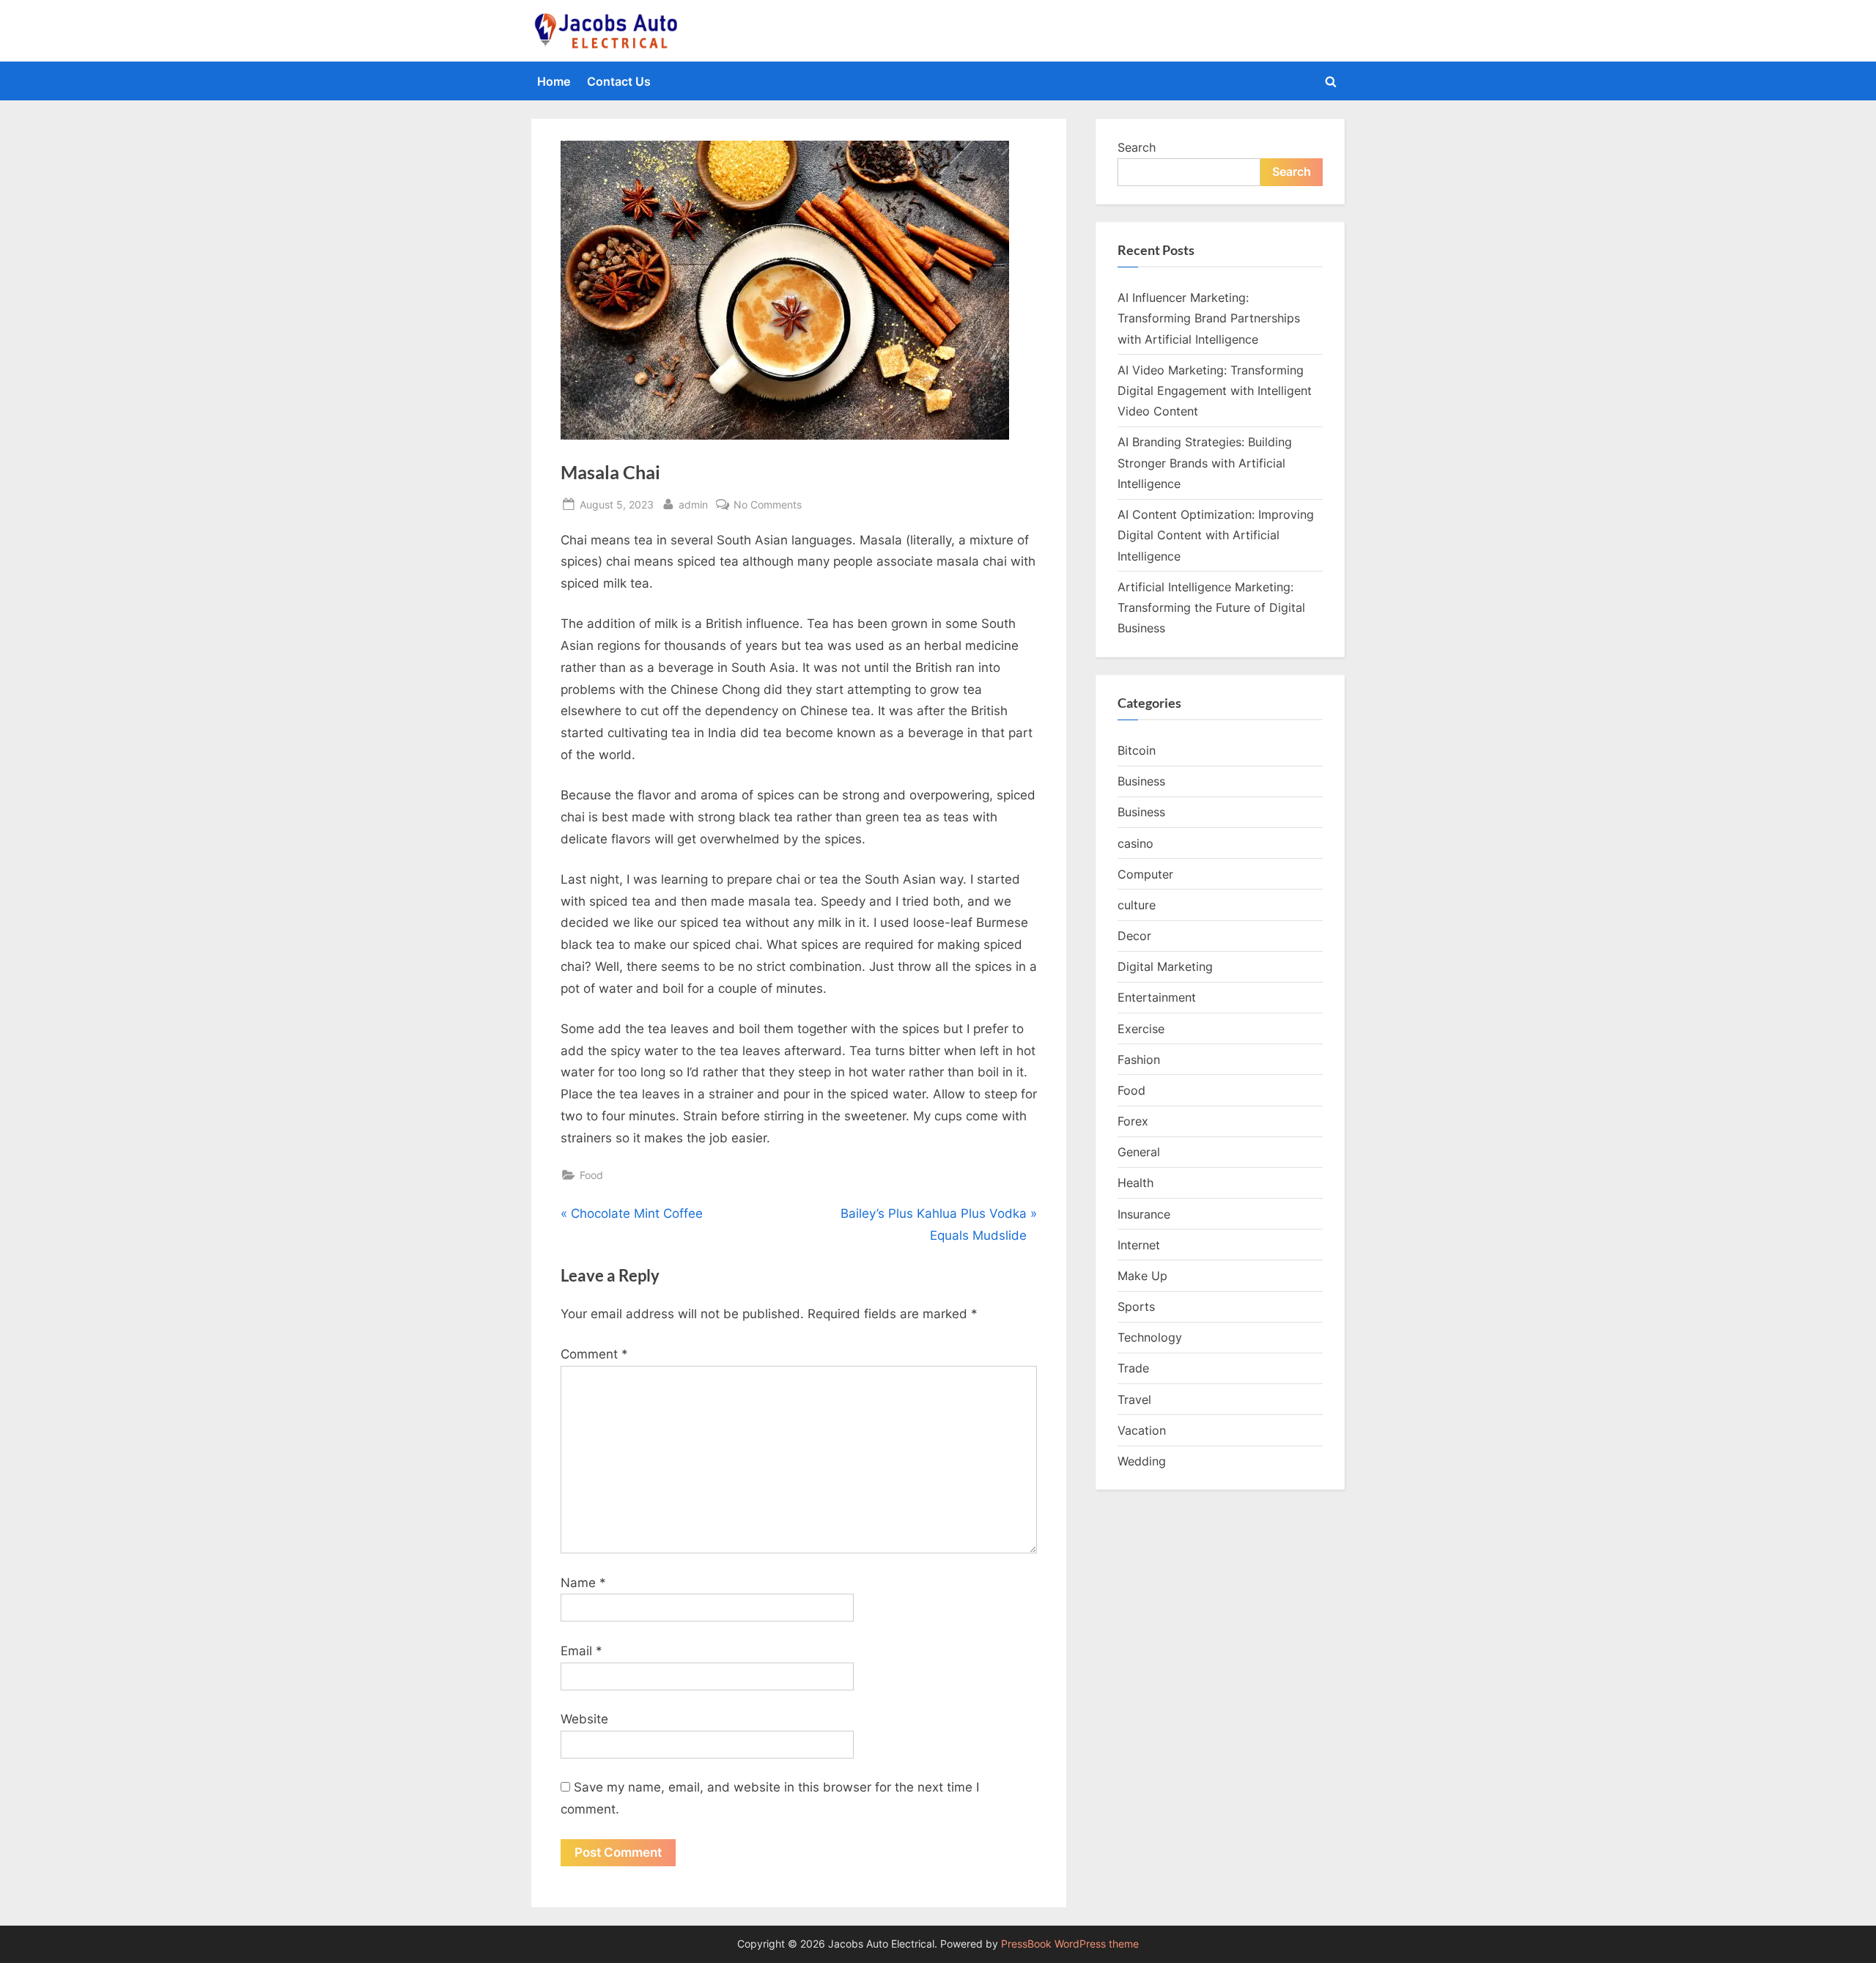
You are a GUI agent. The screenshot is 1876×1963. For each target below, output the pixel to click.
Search (1137, 147)
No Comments (768, 506)
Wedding (1142, 1461)
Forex (1133, 1121)
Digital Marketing (1165, 966)
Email (581, 1651)
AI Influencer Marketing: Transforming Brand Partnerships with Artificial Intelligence (1209, 318)
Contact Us (619, 81)
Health (1135, 1183)
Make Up (1142, 1276)
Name (583, 1583)
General (1139, 1152)
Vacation (1142, 1430)
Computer (1145, 874)
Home (554, 81)
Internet (1139, 1245)
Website (584, 1719)
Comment (594, 1354)
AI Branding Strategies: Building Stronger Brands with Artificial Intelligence (1205, 463)
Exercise (1141, 1029)
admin (693, 504)
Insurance (1144, 1214)
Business (1141, 781)
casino (1135, 843)
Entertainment (1157, 997)
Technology (1150, 1337)
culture (1137, 905)
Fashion (1139, 1060)
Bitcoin (1137, 750)
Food (591, 1175)
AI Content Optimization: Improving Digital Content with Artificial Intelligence (1216, 535)
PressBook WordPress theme (1070, 1944)
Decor (1134, 936)
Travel (1134, 1400)
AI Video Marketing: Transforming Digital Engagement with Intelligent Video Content (1215, 391)
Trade (1133, 1368)
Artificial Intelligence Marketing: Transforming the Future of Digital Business (1211, 608)
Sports (1136, 1306)
